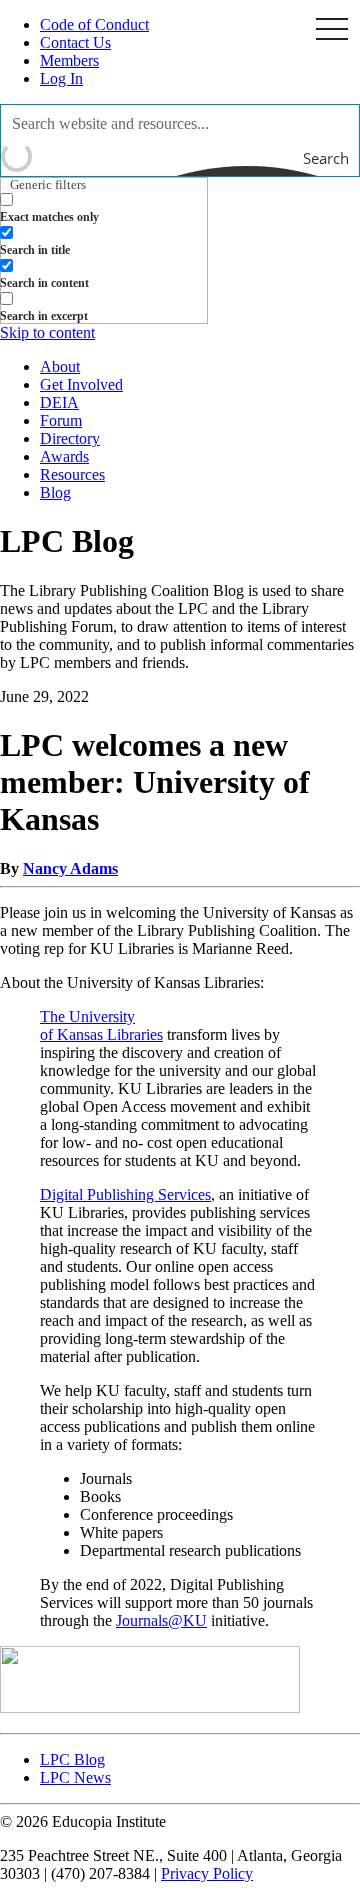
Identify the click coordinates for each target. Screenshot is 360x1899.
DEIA (59, 402)
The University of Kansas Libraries (101, 1025)
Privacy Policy (207, 1873)
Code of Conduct (94, 24)
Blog (55, 492)
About (60, 366)
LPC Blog (72, 1759)
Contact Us (75, 42)
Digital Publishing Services (125, 1194)
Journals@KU (161, 1620)
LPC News (75, 1777)
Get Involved (81, 384)
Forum (61, 420)
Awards (64, 456)
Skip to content (47, 332)
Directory (70, 438)
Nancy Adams (70, 868)
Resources (72, 474)
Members (69, 60)
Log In (61, 78)
